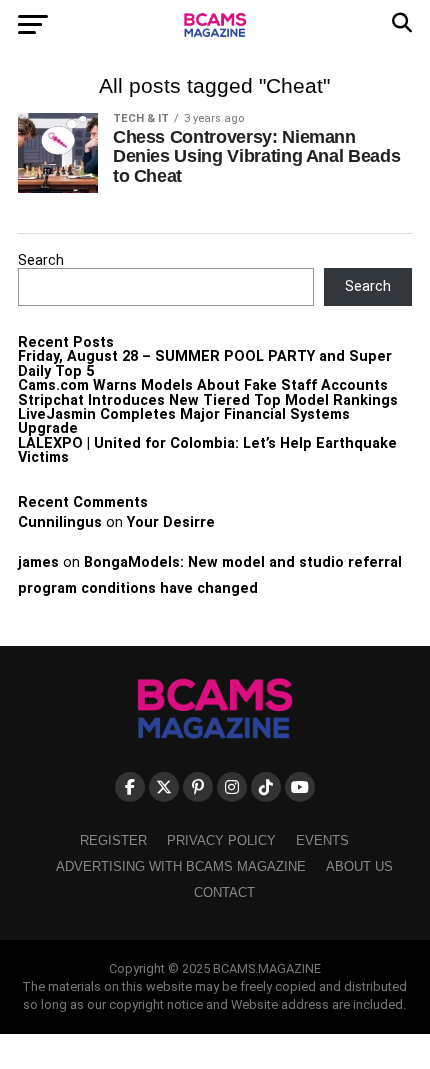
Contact (224, 892)
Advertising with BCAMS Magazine (181, 866)
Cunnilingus (60, 522)
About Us (359, 866)
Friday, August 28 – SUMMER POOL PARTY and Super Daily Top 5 (205, 363)
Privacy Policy (221, 840)
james (38, 562)
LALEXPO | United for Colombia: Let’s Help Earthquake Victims (207, 450)
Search (41, 260)
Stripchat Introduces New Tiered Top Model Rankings (208, 400)
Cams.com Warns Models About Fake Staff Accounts (203, 385)
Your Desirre (171, 522)
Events (322, 840)
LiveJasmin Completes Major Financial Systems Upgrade (184, 421)
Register (113, 840)
